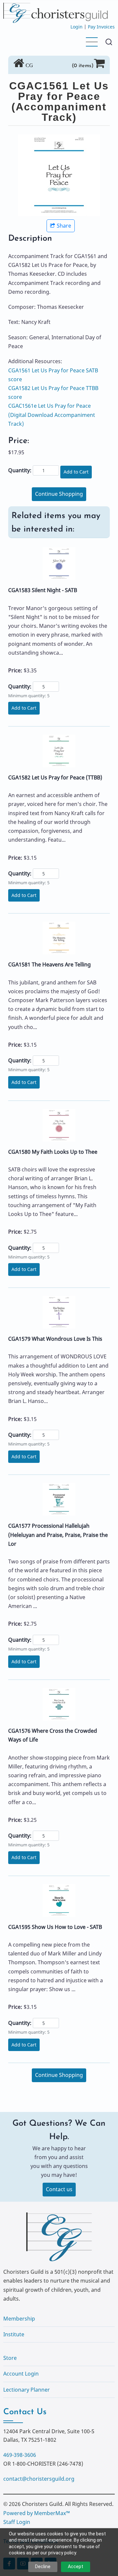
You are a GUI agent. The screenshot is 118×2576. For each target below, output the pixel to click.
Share (64, 226)
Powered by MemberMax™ (37, 2513)
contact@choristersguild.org (39, 2479)
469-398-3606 (20, 2455)
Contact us (59, 2189)
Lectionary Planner (27, 2390)
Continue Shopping (59, 494)
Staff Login (17, 2522)
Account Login (21, 2374)
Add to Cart (76, 472)
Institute (14, 2334)
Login (77, 27)
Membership (19, 2319)
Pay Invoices (101, 27)
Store (10, 2358)
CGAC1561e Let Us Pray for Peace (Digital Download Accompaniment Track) (52, 415)
